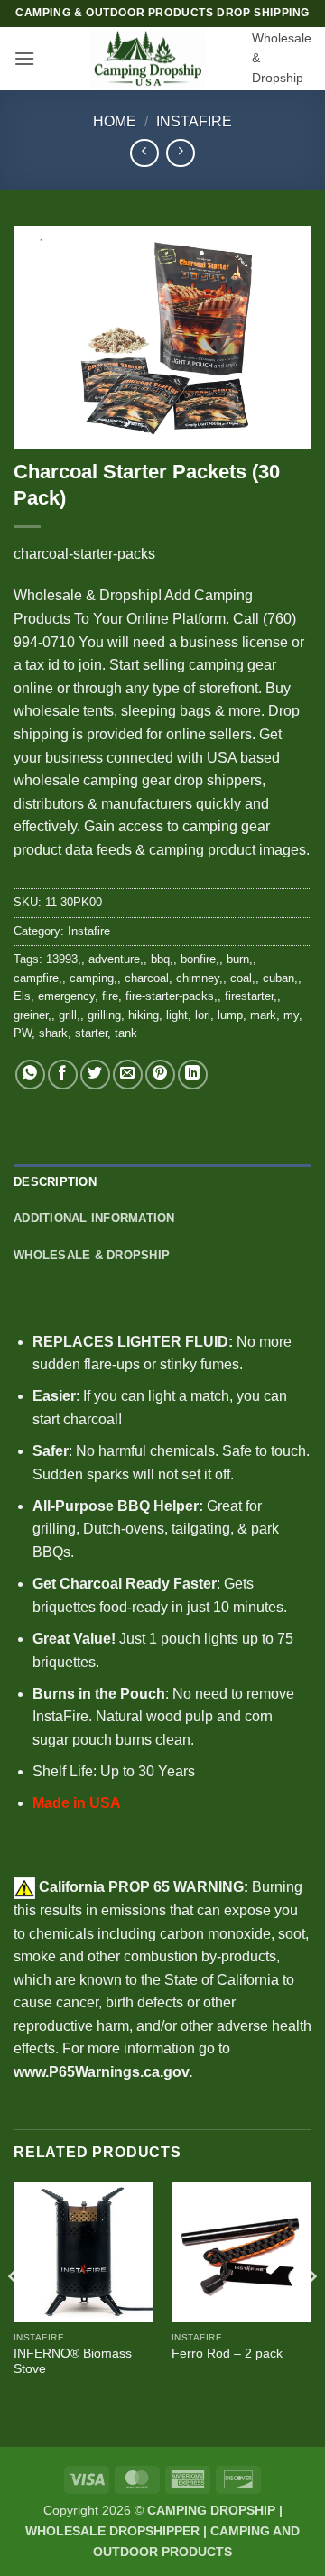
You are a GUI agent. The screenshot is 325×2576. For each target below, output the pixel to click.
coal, (243, 978)
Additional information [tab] (94, 1218)
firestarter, (251, 996)
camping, (93, 978)
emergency (66, 996)
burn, (240, 959)
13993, (64, 959)
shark (53, 1033)
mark (263, 1015)
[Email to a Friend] (128, 1075)
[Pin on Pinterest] (160, 1075)
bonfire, (200, 959)
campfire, (38, 978)
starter (91, 1033)
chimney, (200, 978)
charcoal (147, 978)
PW (23, 1033)
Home (115, 121)
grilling (104, 1015)
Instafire (194, 121)
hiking (144, 1015)
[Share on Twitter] (95, 1075)
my (291, 1015)
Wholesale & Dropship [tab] (92, 1255)
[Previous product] (180, 153)
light (177, 1015)
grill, (70, 1015)
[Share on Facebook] (63, 1075)
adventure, (116, 959)
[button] (24, 58)
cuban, (280, 978)
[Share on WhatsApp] (30, 1075)
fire (110, 996)
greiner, (32, 1015)
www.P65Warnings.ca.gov (101, 2072)
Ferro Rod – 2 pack (227, 2354)
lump (230, 1015)
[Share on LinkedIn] (193, 1075)
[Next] (311, 2313)
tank (126, 1033)
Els (22, 996)
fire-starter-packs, (172, 996)
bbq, (162, 959)
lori (203, 1015)
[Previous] (14, 2313)
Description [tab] (55, 1182)
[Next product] (144, 153)
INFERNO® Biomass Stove (73, 2362)
